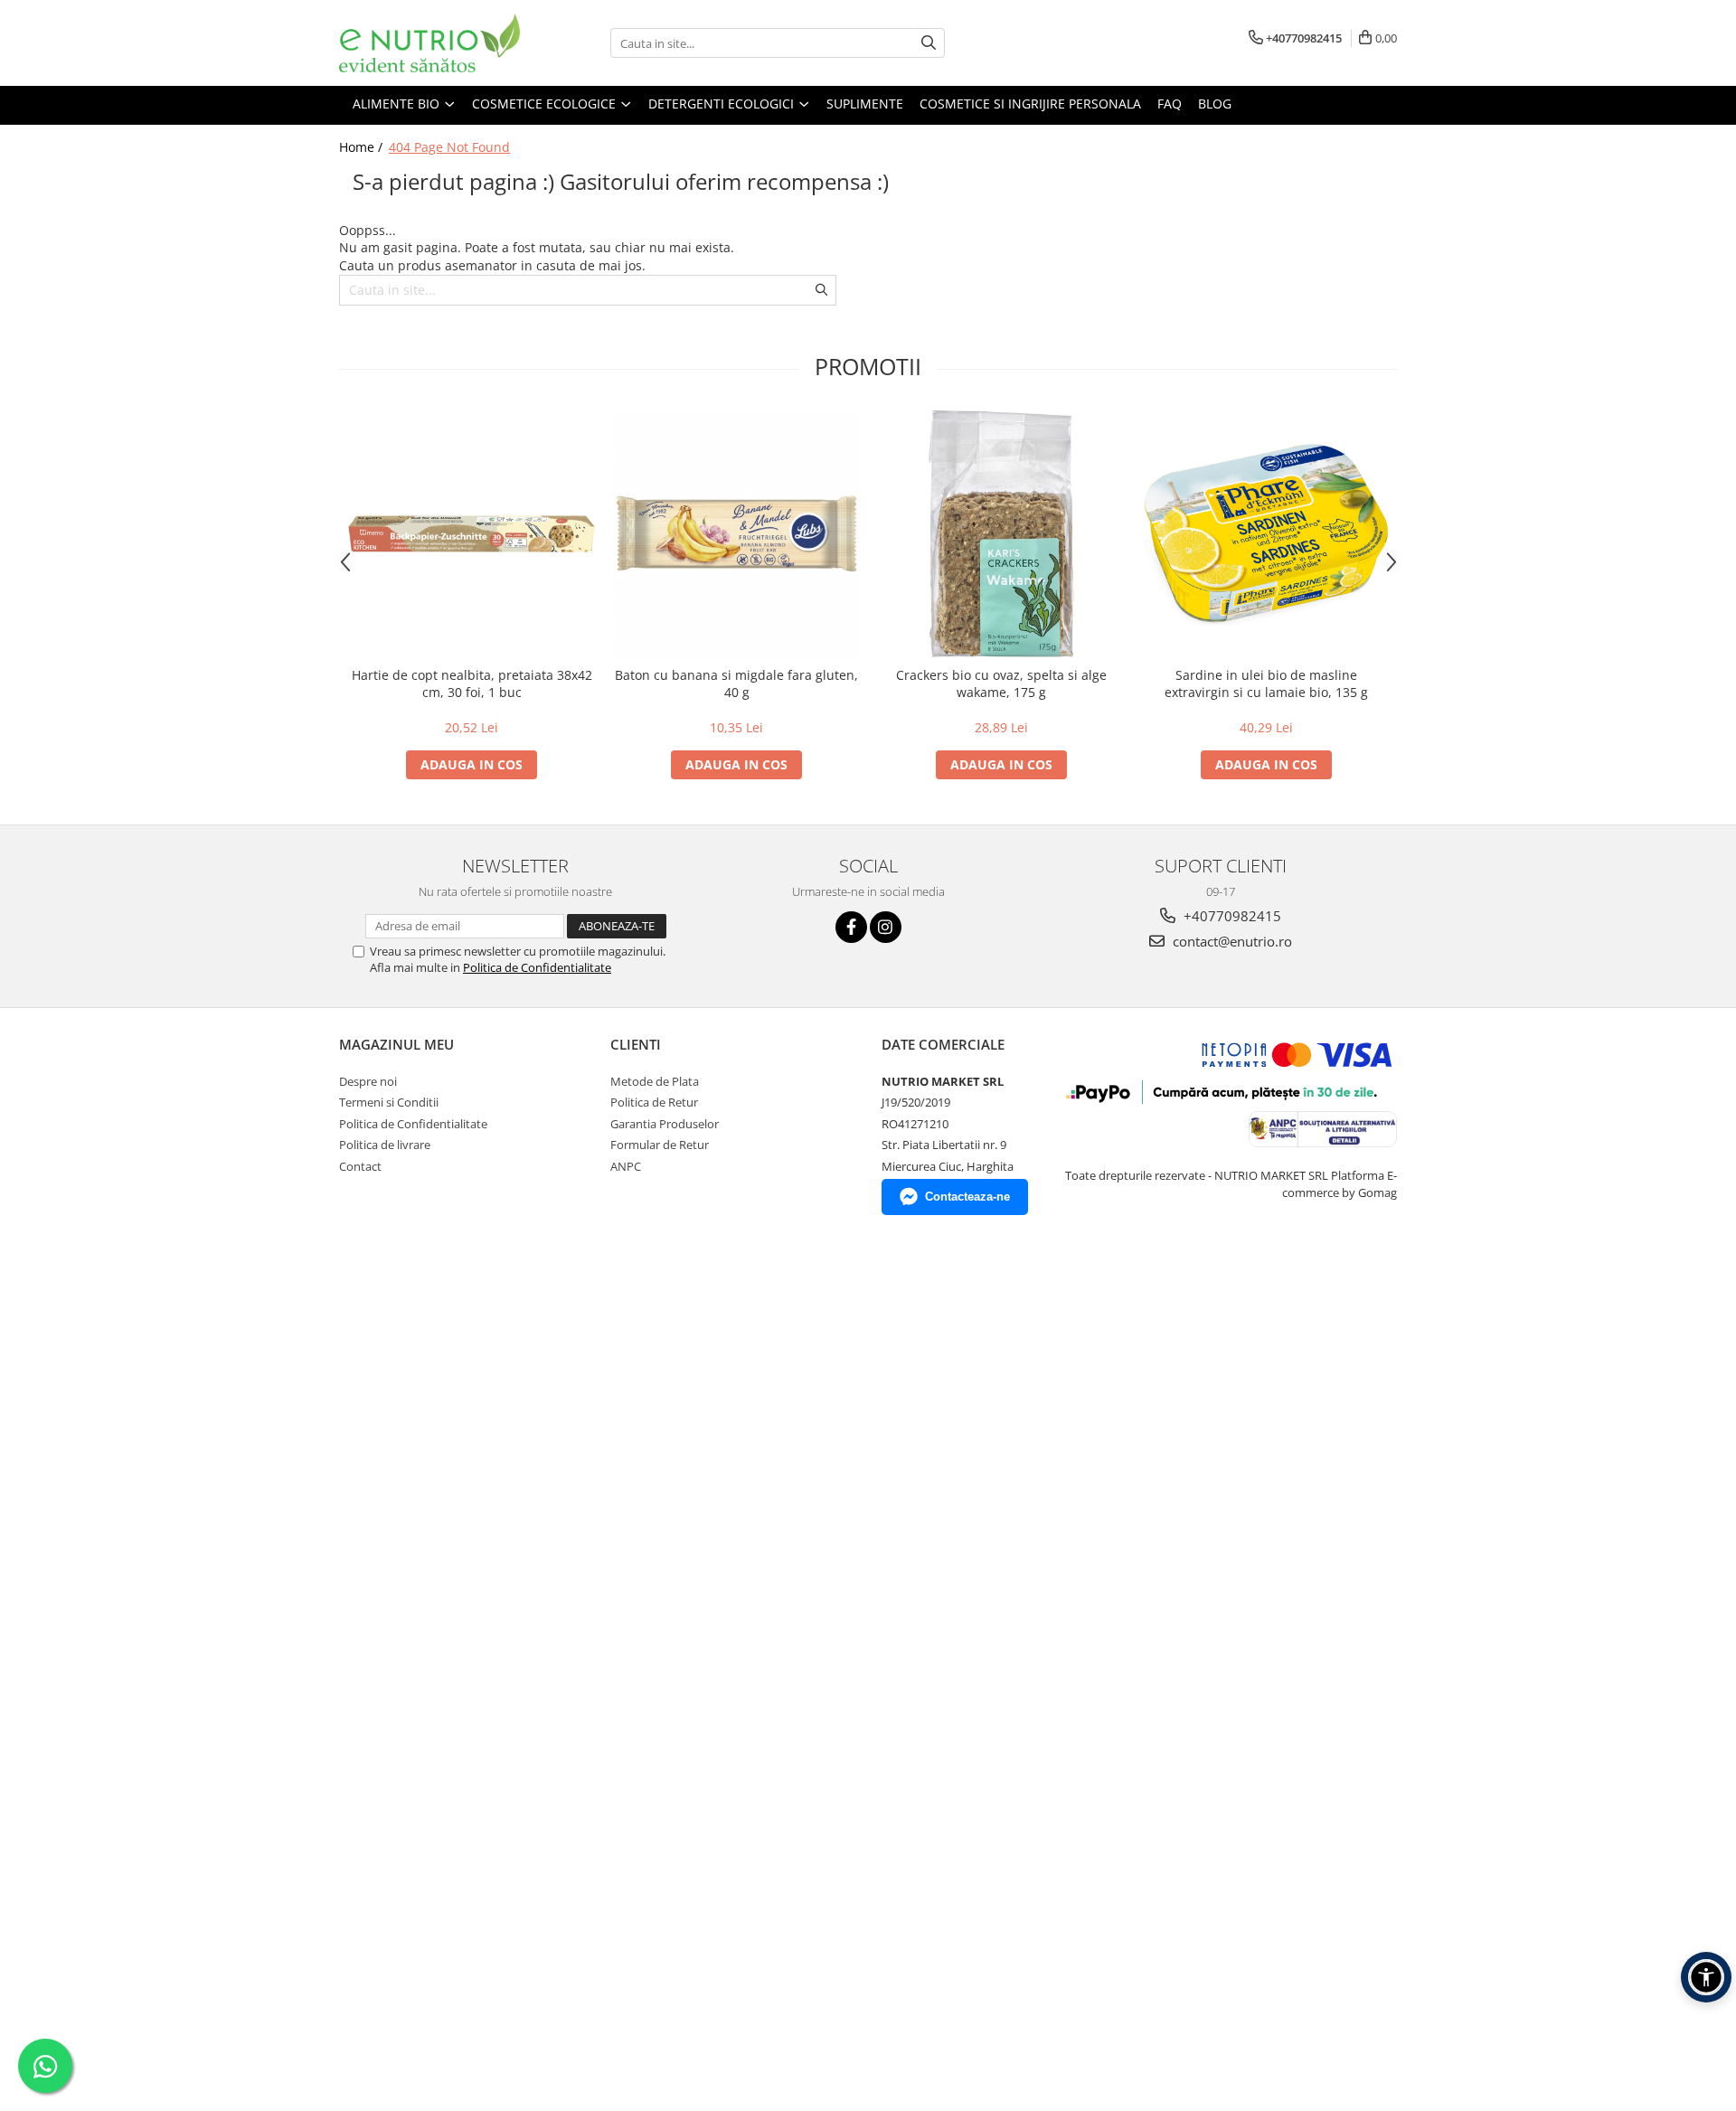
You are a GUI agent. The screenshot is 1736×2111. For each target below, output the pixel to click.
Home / (363, 147)
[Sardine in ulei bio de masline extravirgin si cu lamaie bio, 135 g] (1266, 534)
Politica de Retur (654, 1102)
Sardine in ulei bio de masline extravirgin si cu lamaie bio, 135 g (1266, 683)
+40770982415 (1231, 916)
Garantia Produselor (665, 1124)
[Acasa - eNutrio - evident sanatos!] (429, 43)
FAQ (1170, 104)
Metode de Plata (655, 1081)
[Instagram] (886, 927)
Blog (1215, 104)
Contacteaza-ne (967, 1197)
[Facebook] (851, 927)
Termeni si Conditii (389, 1102)
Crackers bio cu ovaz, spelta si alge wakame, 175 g (1001, 683)
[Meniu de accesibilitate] (1706, 1977)
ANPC (626, 1166)
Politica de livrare (385, 1145)
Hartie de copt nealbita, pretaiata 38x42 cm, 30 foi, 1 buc (472, 683)
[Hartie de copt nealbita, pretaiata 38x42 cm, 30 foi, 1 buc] (472, 534)
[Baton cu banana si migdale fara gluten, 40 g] (736, 534)
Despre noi (368, 1081)
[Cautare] (929, 43)
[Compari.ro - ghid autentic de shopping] (403, 1294)
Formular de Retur (660, 1145)
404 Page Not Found (449, 147)
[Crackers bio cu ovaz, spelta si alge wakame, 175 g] (1001, 534)
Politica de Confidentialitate (537, 967)
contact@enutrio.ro (1231, 941)
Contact (360, 1166)
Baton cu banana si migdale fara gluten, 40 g (736, 683)
